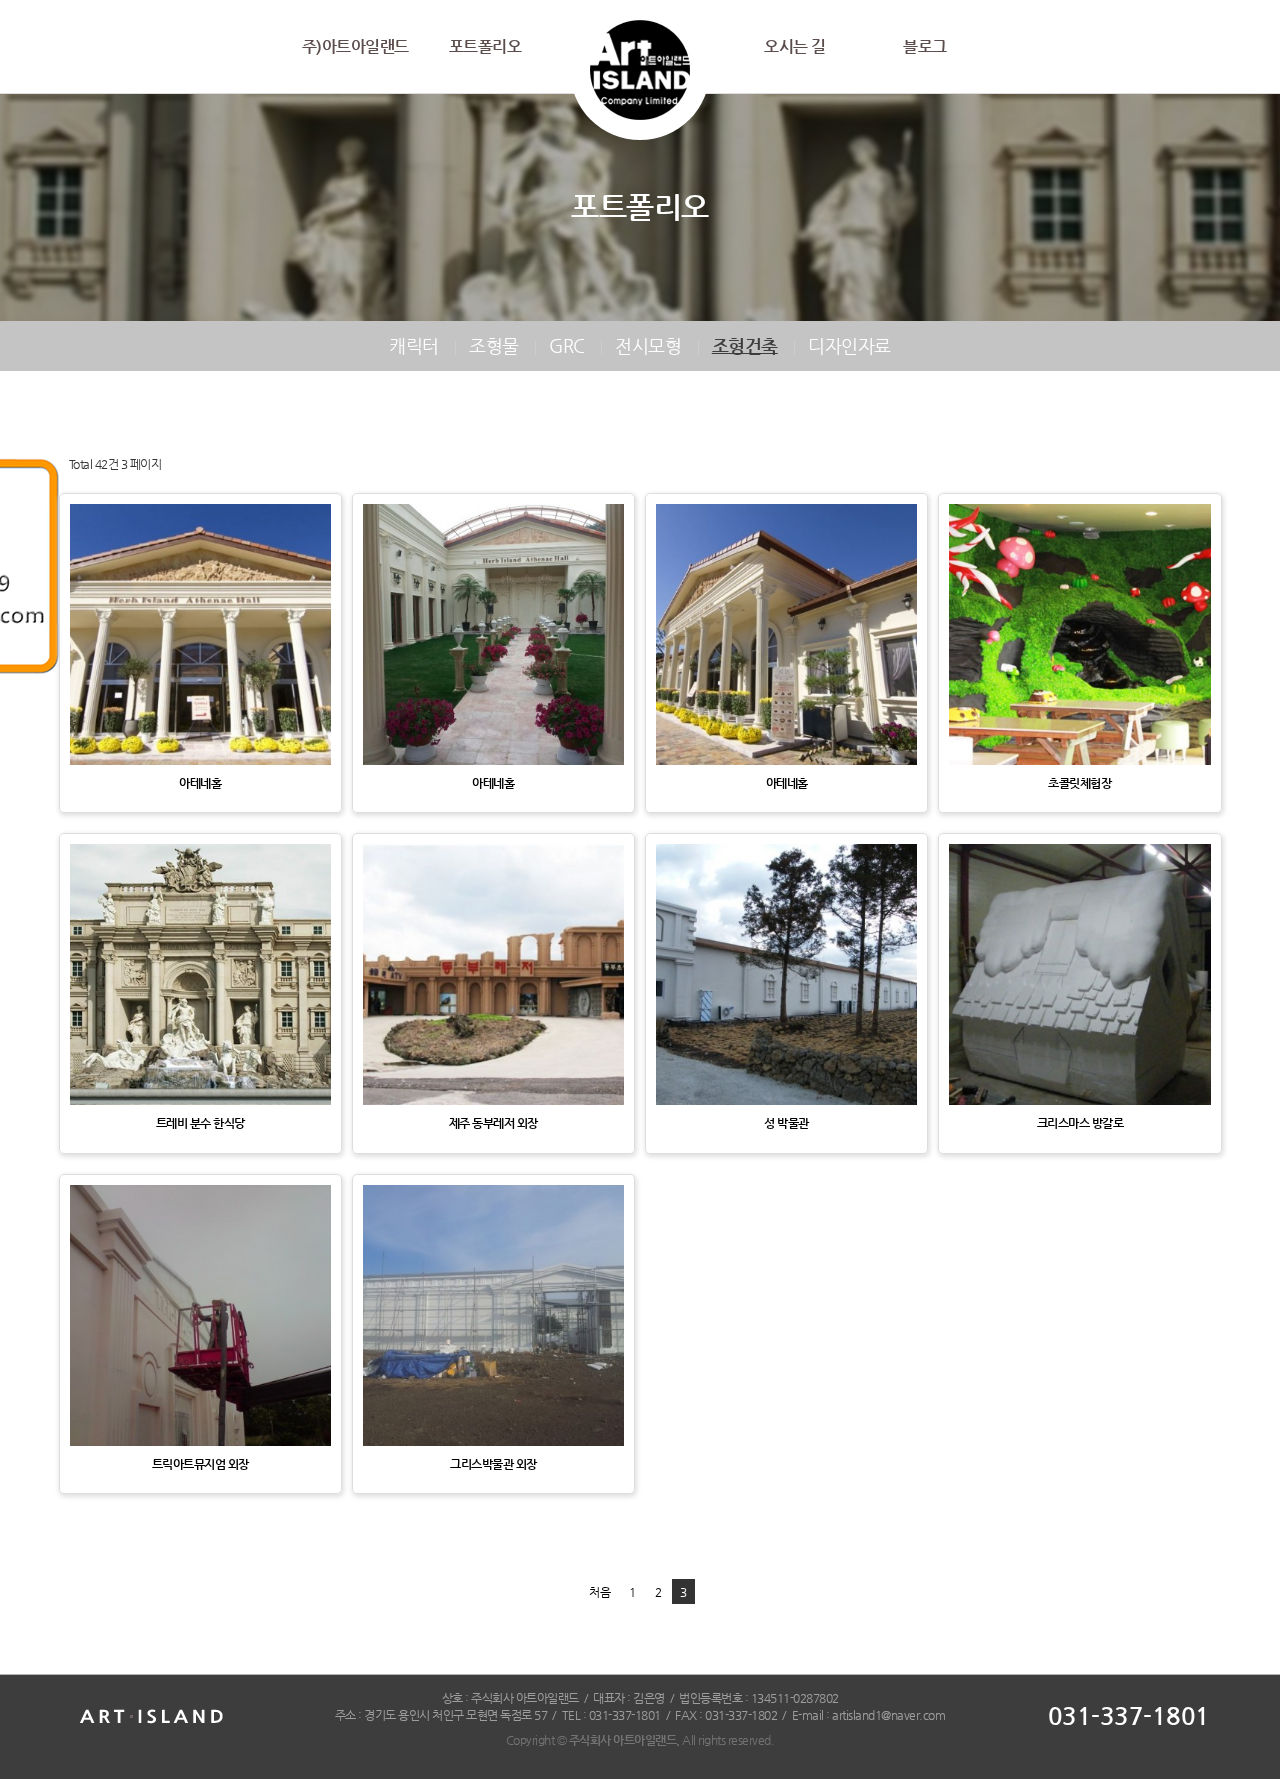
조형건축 (745, 345)
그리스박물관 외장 (493, 1464)
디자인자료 (849, 345)
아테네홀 (200, 783)
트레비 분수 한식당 (200, 1123)
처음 (600, 1592)
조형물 (494, 345)
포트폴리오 (485, 46)
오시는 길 (795, 46)
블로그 (925, 46)
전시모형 (648, 345)
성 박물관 (786, 1123)
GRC (567, 345)
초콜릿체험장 (1079, 783)
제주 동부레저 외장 (493, 1123)
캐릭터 (414, 345)
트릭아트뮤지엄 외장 (200, 1464)
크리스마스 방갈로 (1080, 1123)
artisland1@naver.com (888, 1715)
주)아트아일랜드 (355, 46)
